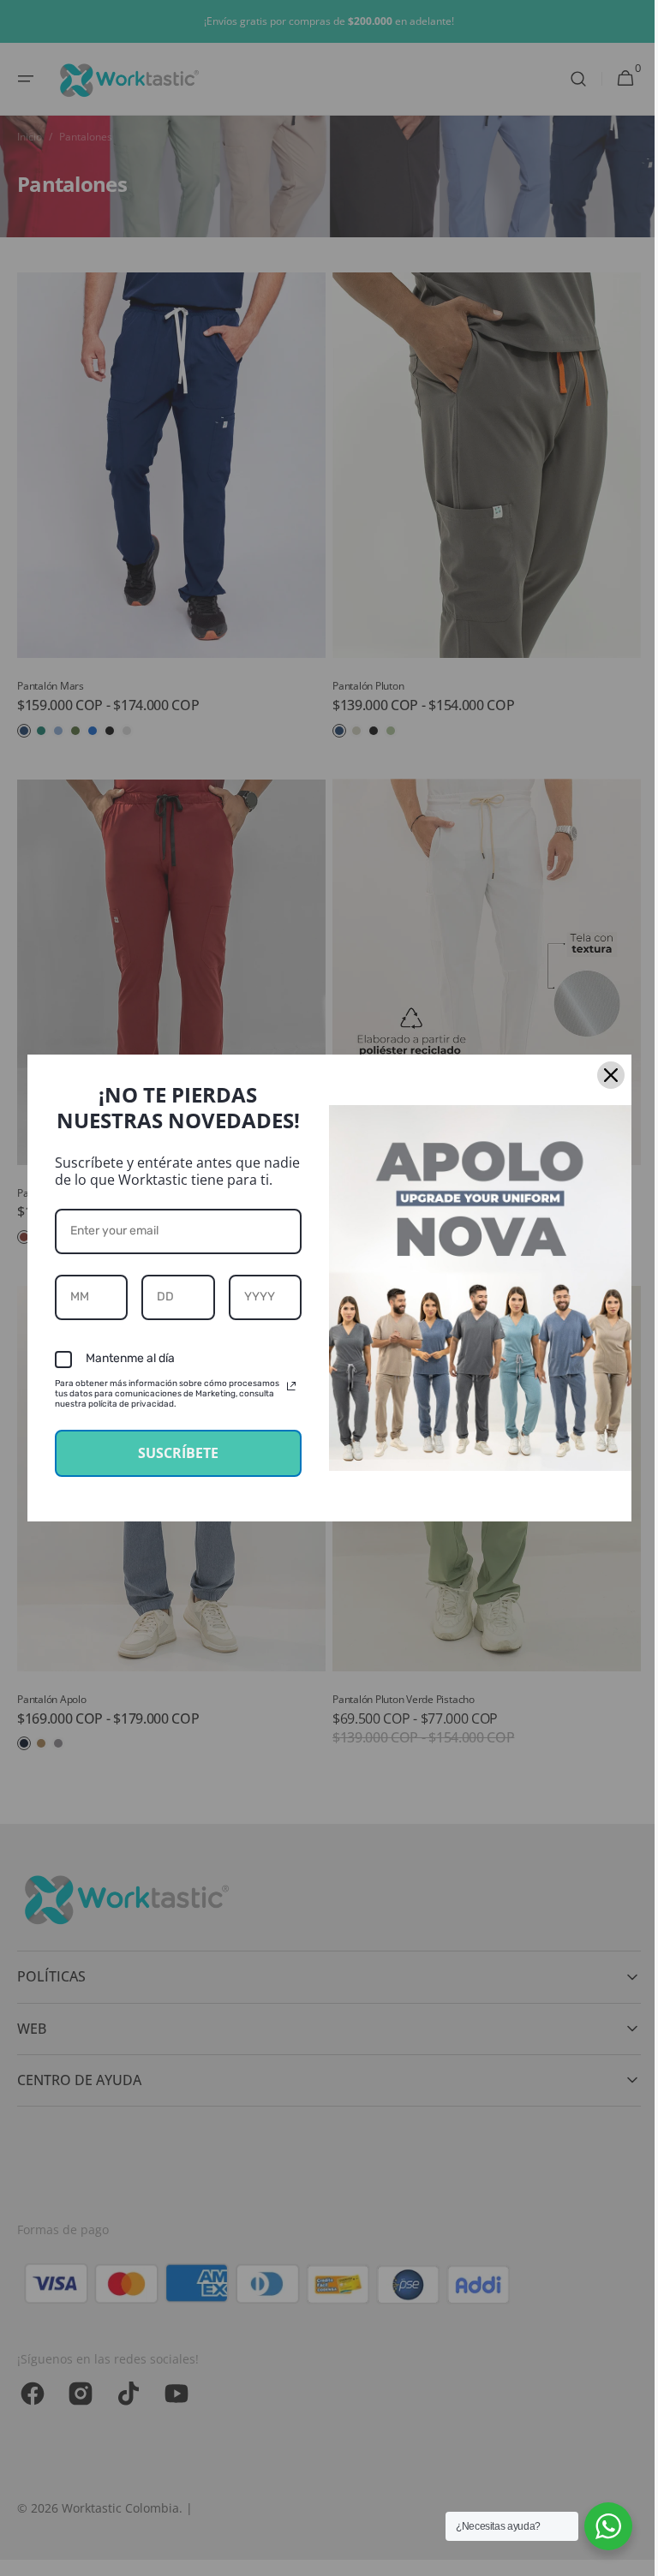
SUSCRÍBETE (171, 1453)
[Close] (604, 1075)
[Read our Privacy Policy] (285, 1386)
